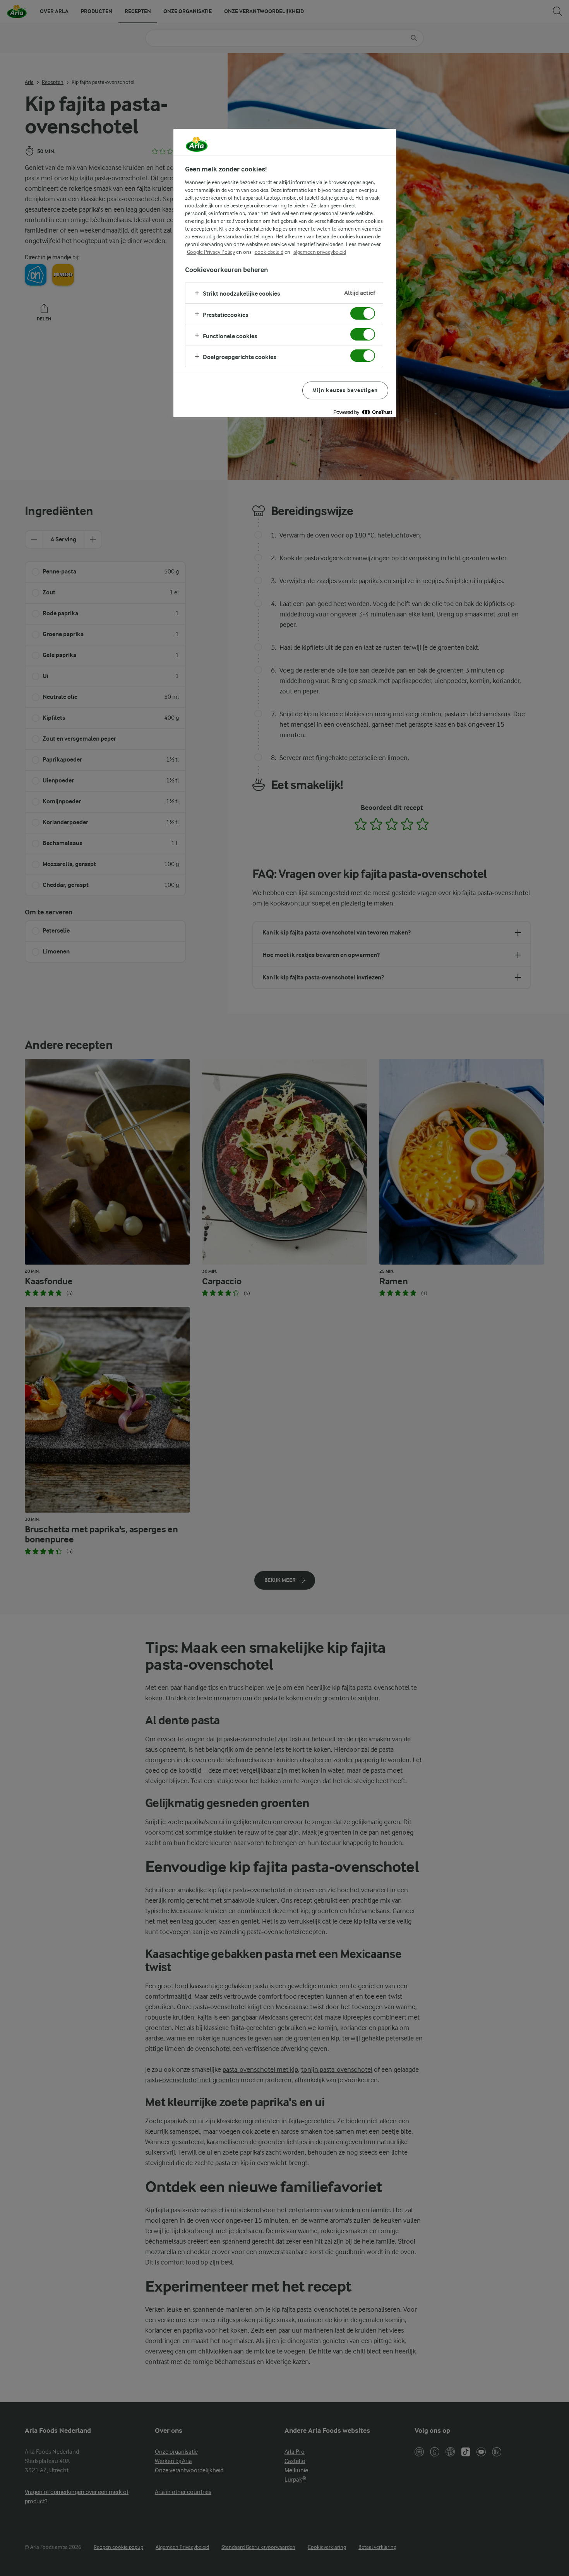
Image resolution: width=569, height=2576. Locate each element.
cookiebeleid (269, 252)
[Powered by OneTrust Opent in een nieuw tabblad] (363, 412)
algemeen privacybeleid (320, 252)
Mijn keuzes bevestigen (345, 390)
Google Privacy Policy (211, 252)
